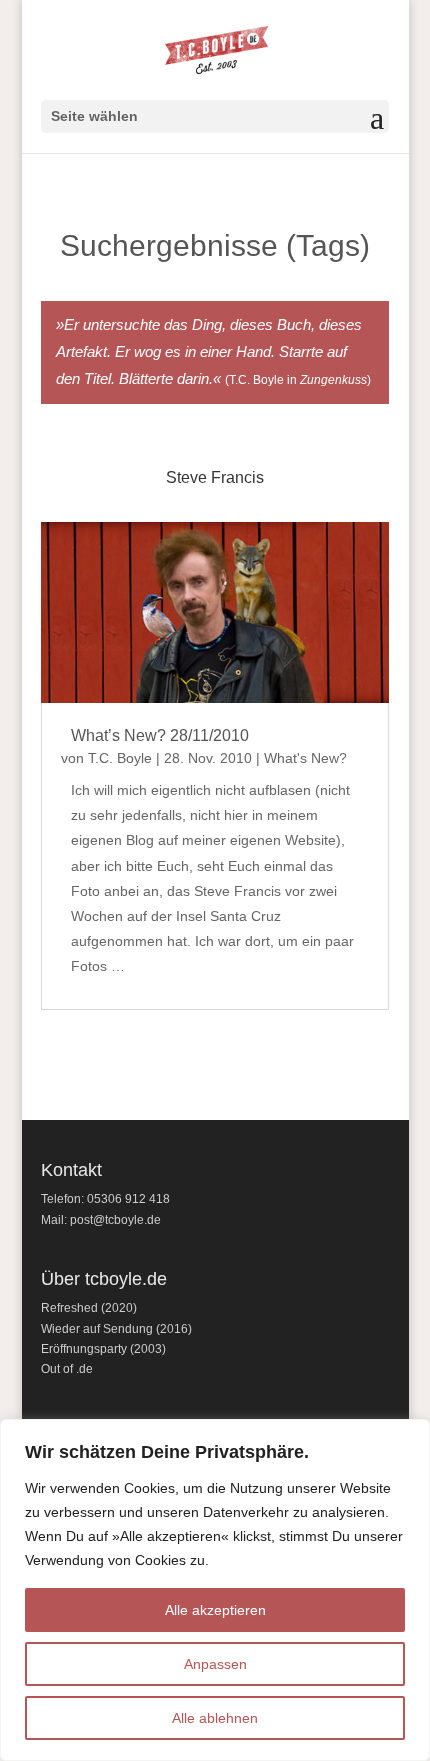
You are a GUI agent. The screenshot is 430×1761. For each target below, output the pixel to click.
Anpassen (215, 1664)
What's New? (305, 758)
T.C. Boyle (120, 758)
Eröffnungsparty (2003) (103, 1349)
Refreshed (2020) (89, 1308)
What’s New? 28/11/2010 (160, 735)
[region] (215, 1590)
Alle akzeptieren (215, 1610)
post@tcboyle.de (115, 1220)
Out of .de (67, 1369)
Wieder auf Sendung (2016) (116, 1329)
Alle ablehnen (215, 1718)
